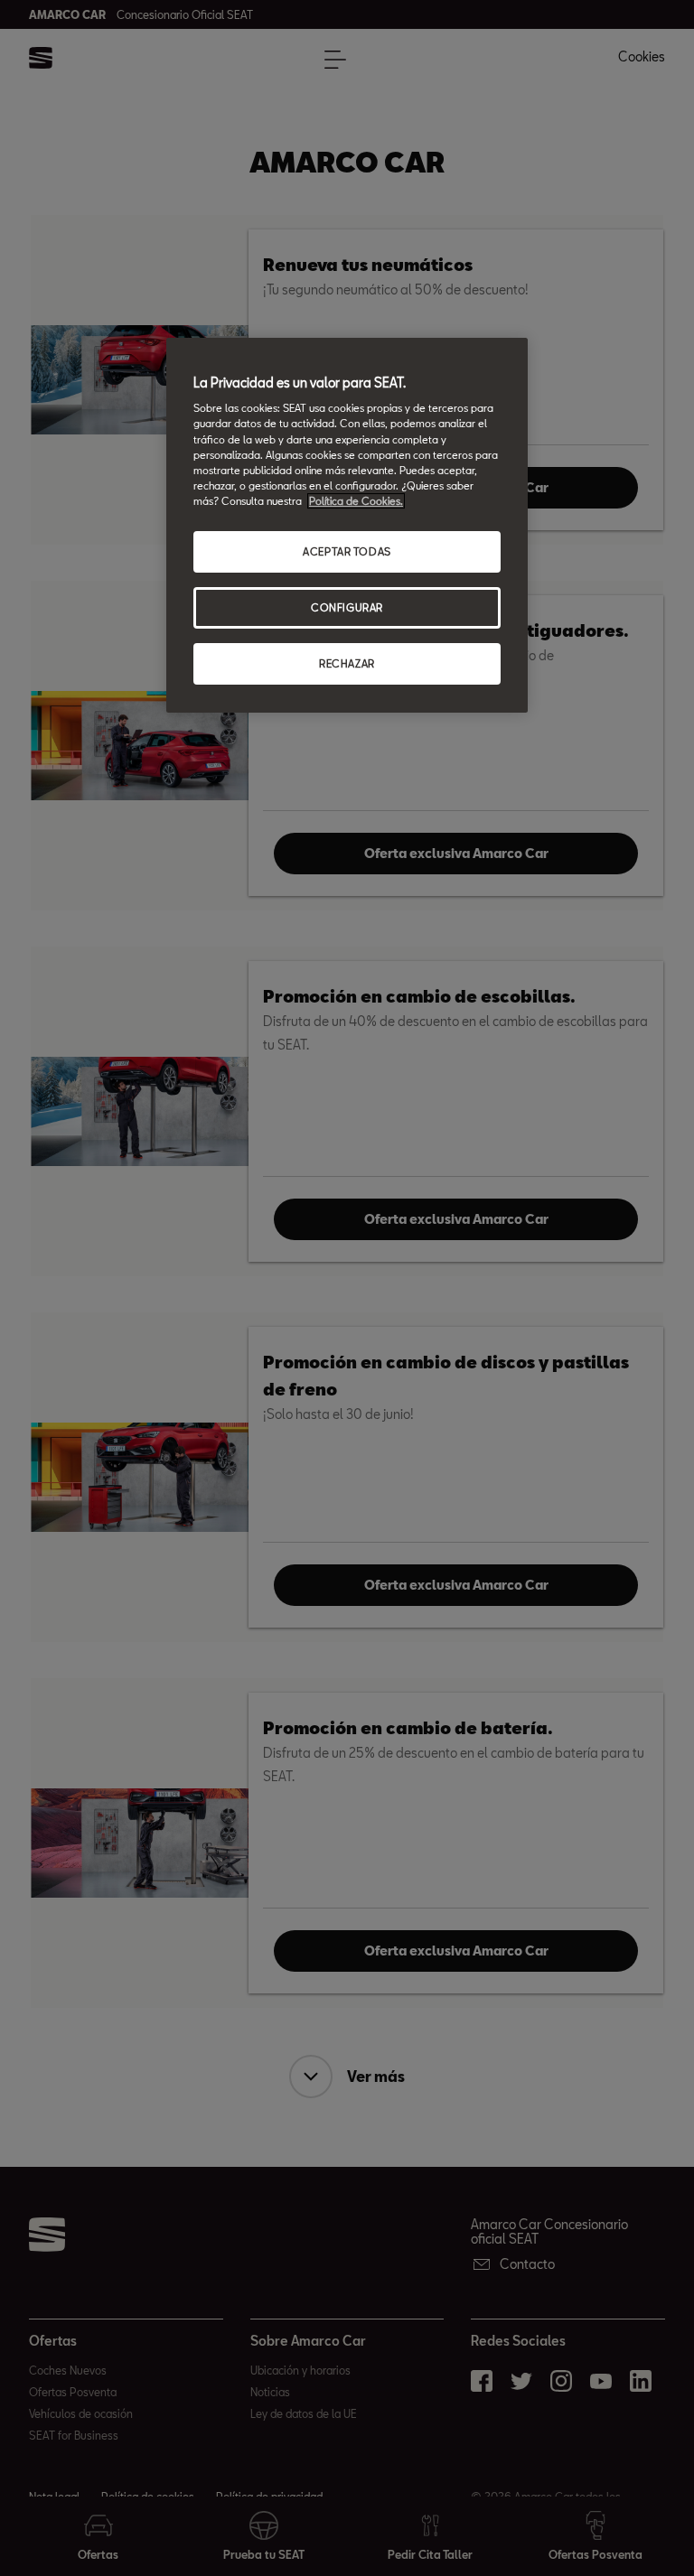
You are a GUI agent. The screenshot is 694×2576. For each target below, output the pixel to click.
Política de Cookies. (356, 501)
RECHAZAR (347, 663)
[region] (347, 525)
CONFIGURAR (347, 607)
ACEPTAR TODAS (347, 551)
